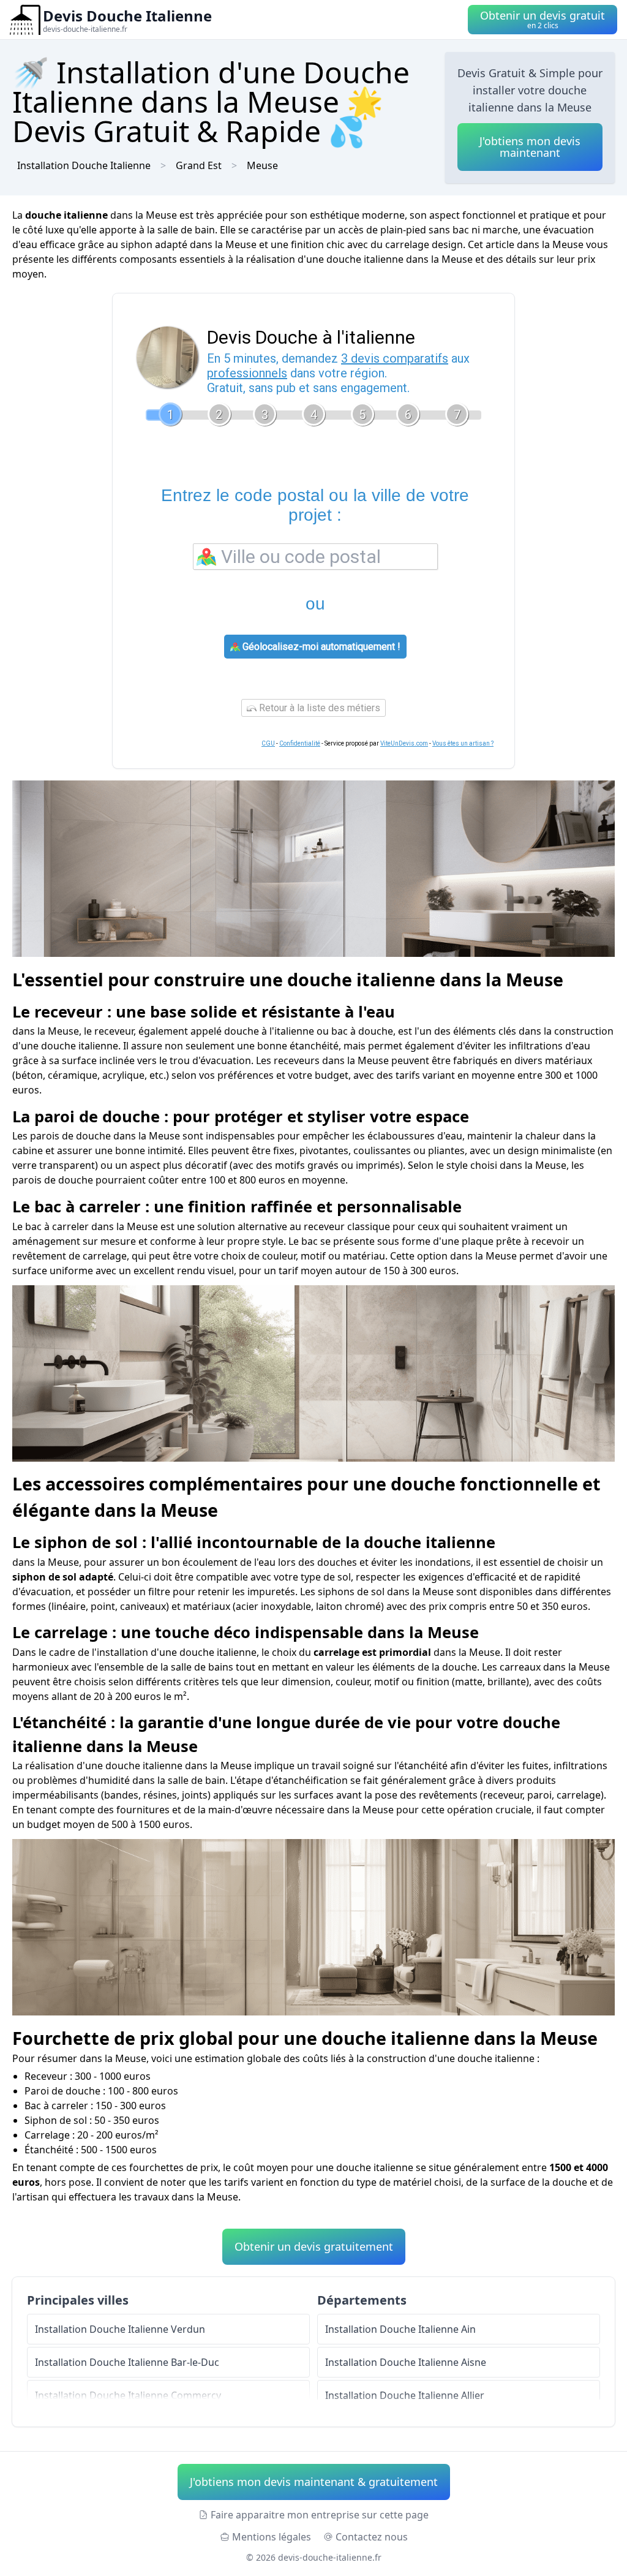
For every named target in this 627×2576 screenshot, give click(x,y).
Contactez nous (372, 2537)
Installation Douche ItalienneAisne (406, 2362)
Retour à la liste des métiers (318, 708)
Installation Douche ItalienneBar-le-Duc (127, 2362)
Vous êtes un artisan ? (463, 743)
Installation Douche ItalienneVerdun (120, 2329)
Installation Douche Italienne (84, 165)
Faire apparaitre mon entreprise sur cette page (320, 2515)
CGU (268, 743)
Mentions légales (272, 2537)
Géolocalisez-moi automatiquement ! (320, 647)
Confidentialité (300, 743)
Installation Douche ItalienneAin (400, 2329)
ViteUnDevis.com (404, 743)
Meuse (262, 165)
